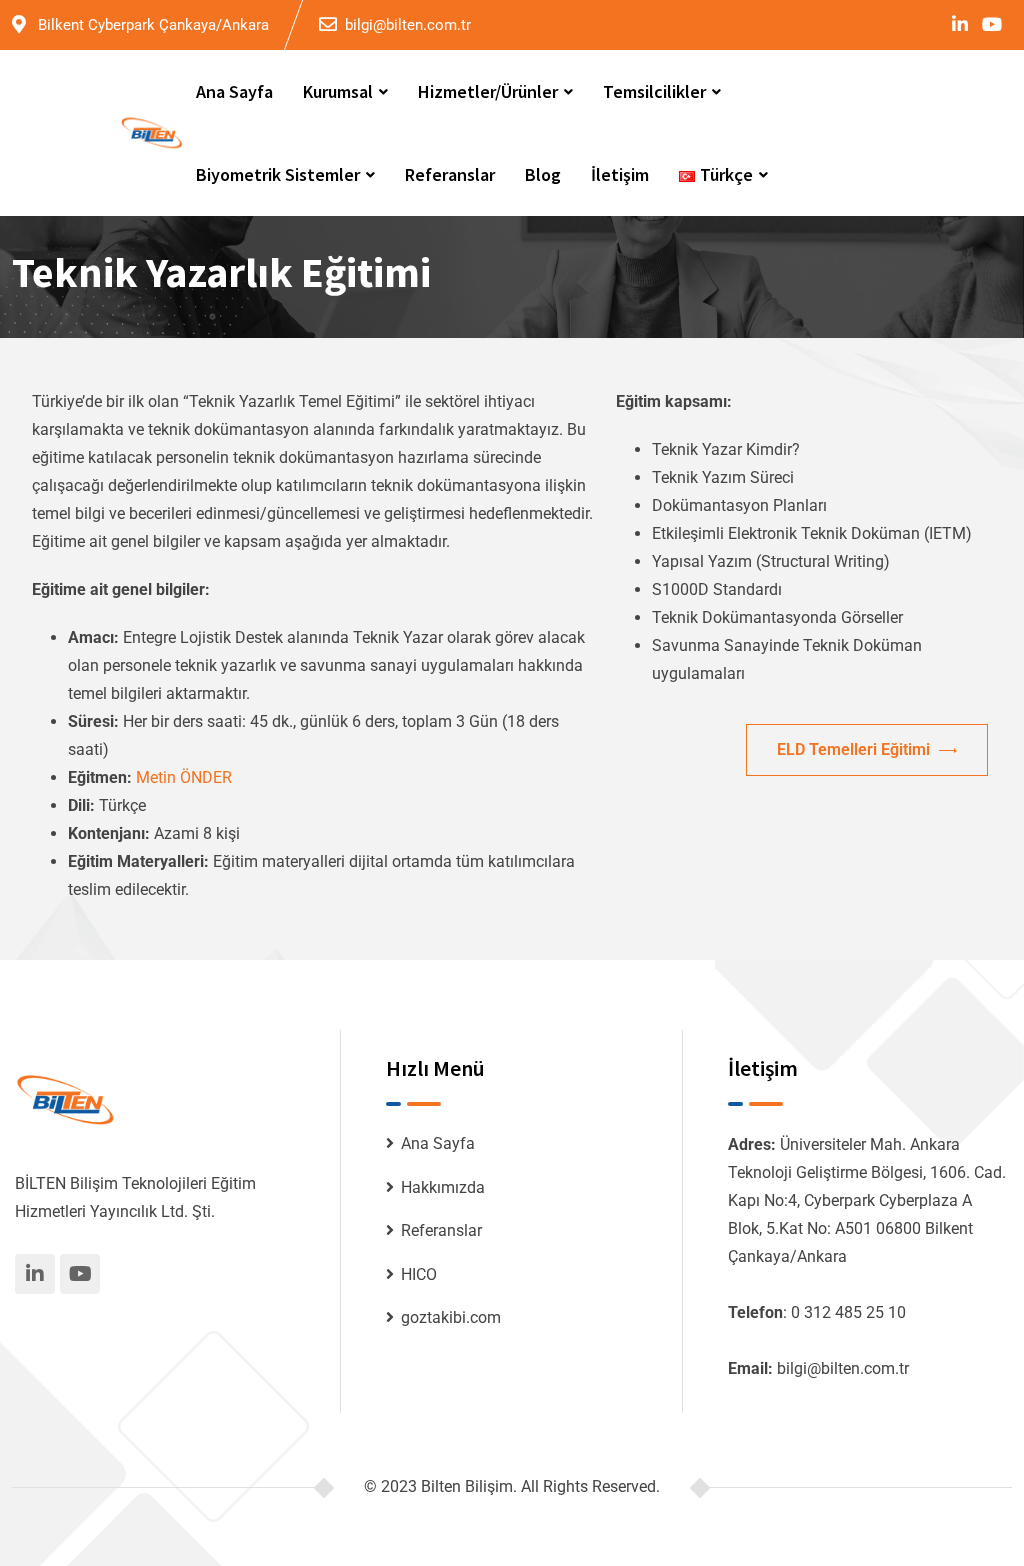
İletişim (620, 174)
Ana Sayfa (234, 91)
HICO (419, 1274)
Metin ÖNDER (184, 777)
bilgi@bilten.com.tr (408, 25)
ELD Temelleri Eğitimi (855, 749)
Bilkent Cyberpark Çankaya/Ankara (153, 25)
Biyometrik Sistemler (278, 174)
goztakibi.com (451, 1317)
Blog (543, 174)
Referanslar (450, 174)
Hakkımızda (443, 1187)
